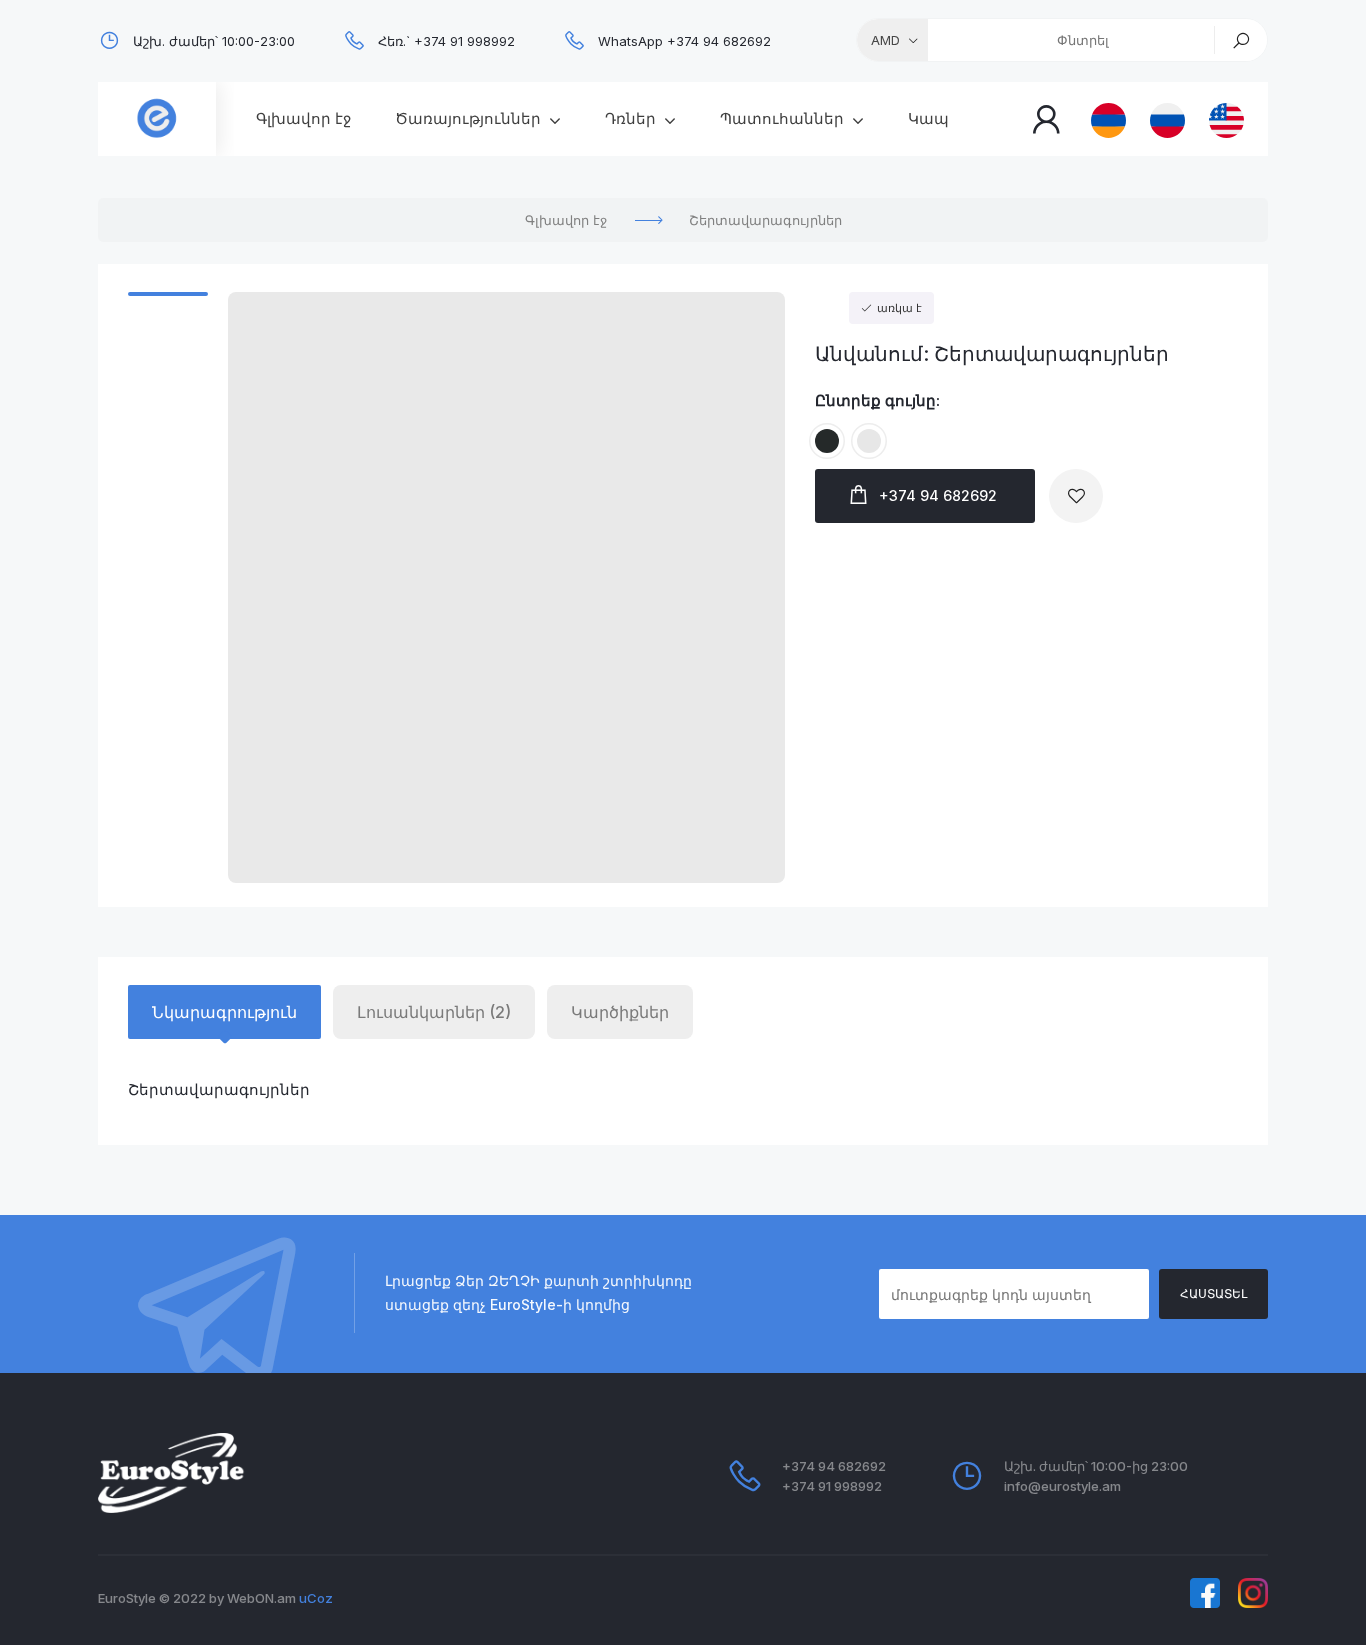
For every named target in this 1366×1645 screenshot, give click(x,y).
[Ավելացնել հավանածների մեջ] (1076, 496)
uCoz (316, 1598)
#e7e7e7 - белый (869, 428)
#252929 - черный (827, 428)
